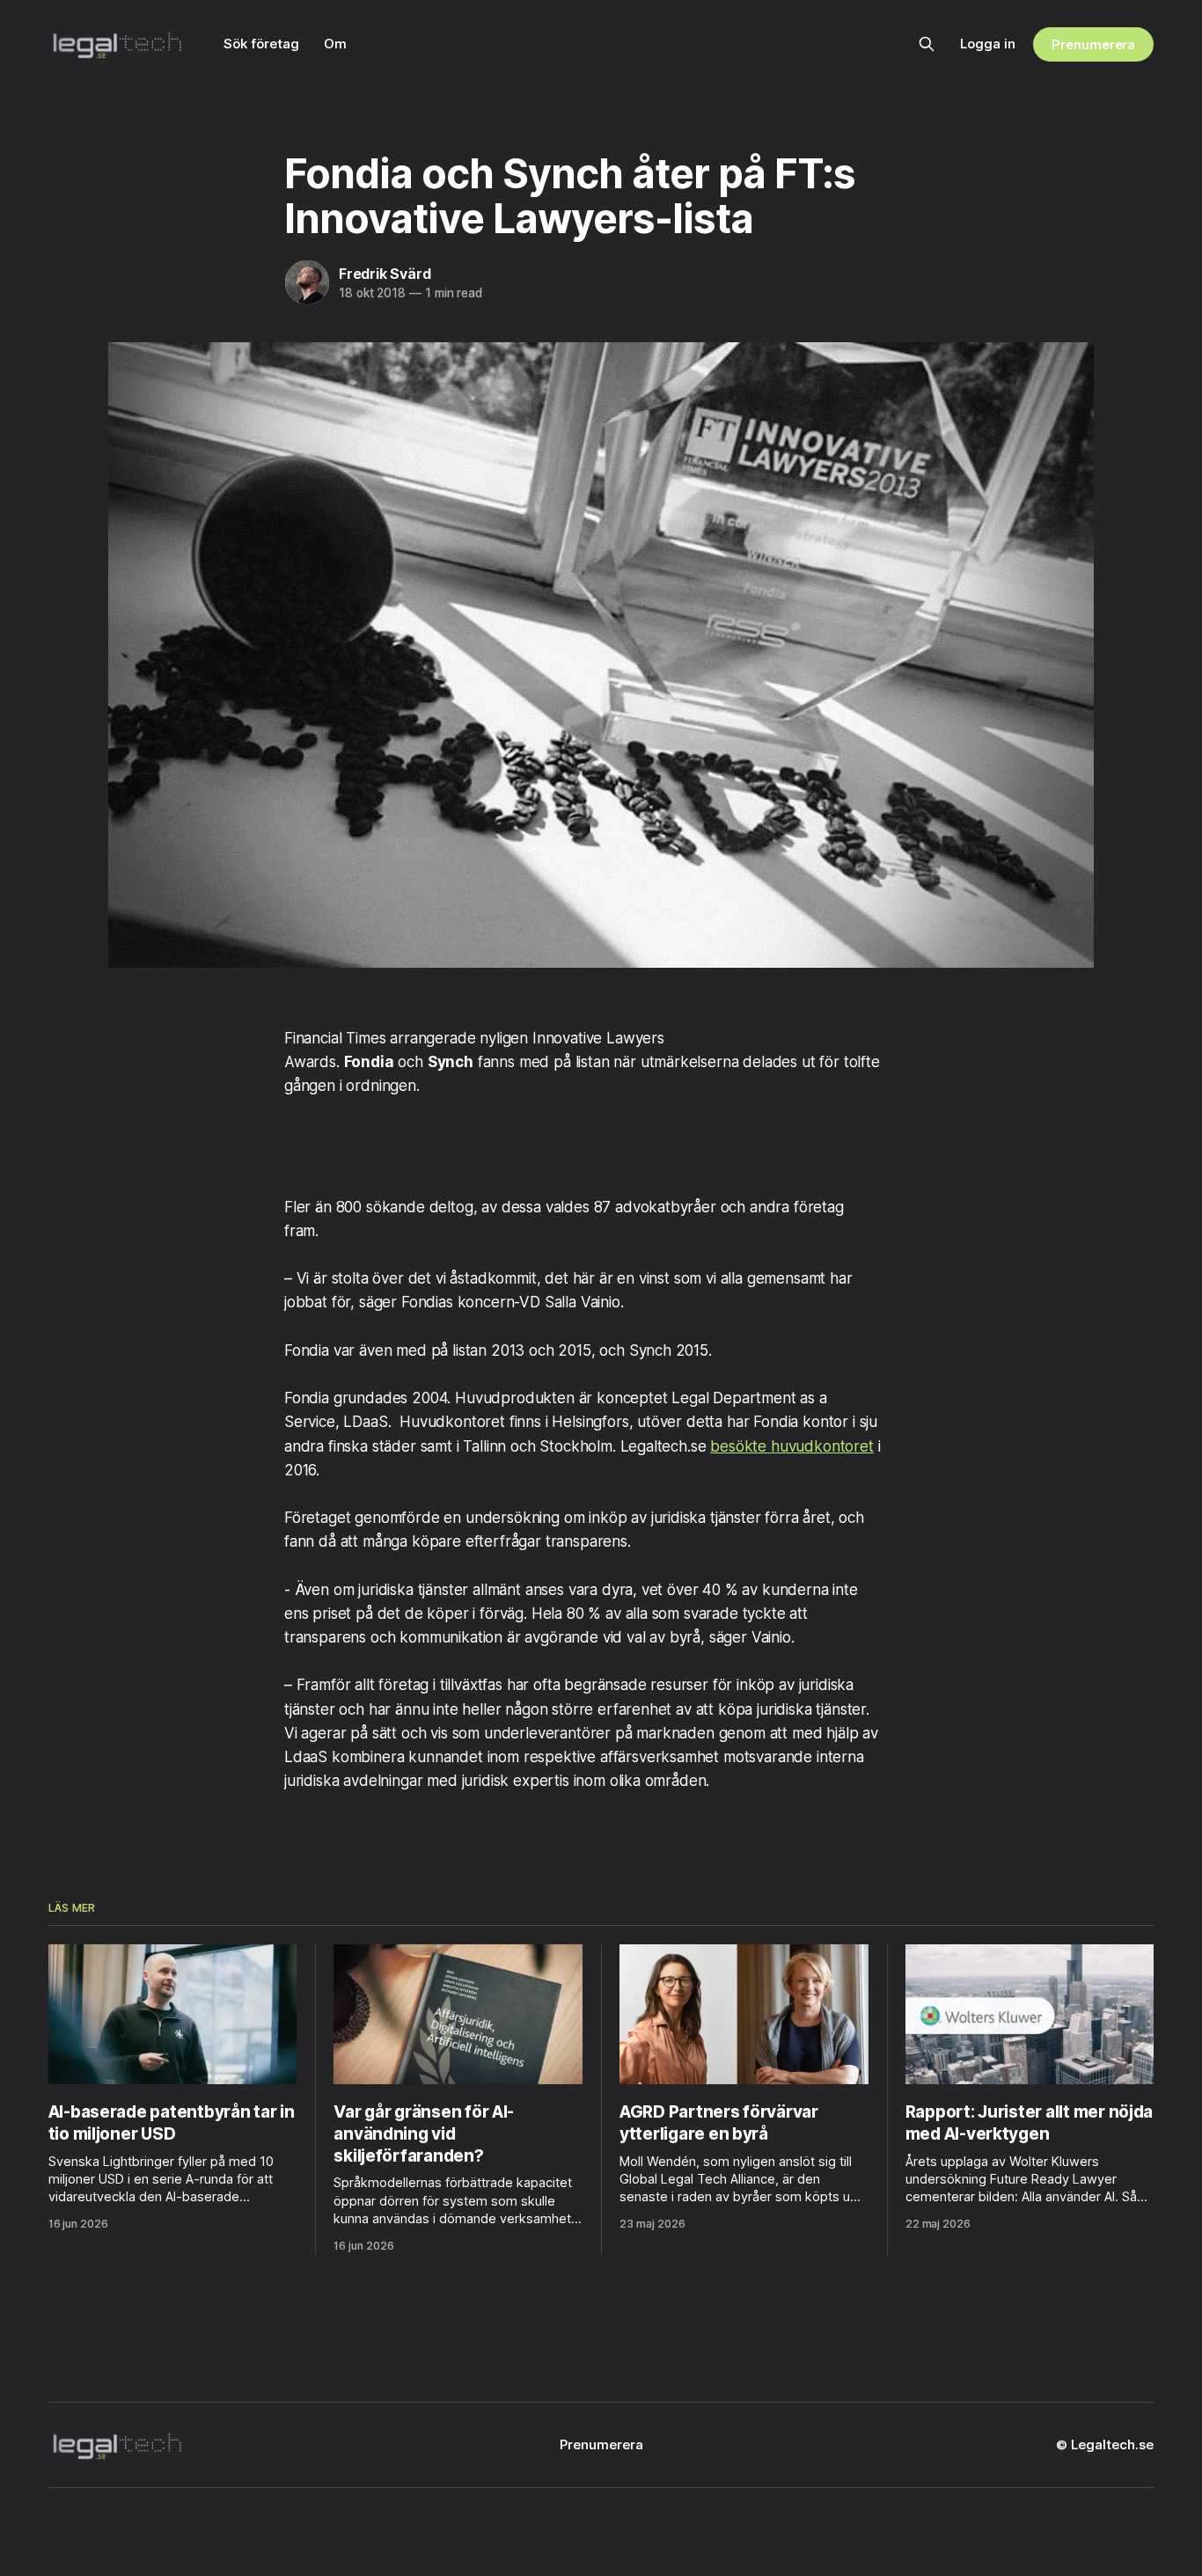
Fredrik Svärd (385, 274)
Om (335, 44)
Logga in (988, 44)
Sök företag (261, 44)
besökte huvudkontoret (792, 1446)
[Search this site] (927, 44)
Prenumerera (1093, 44)
